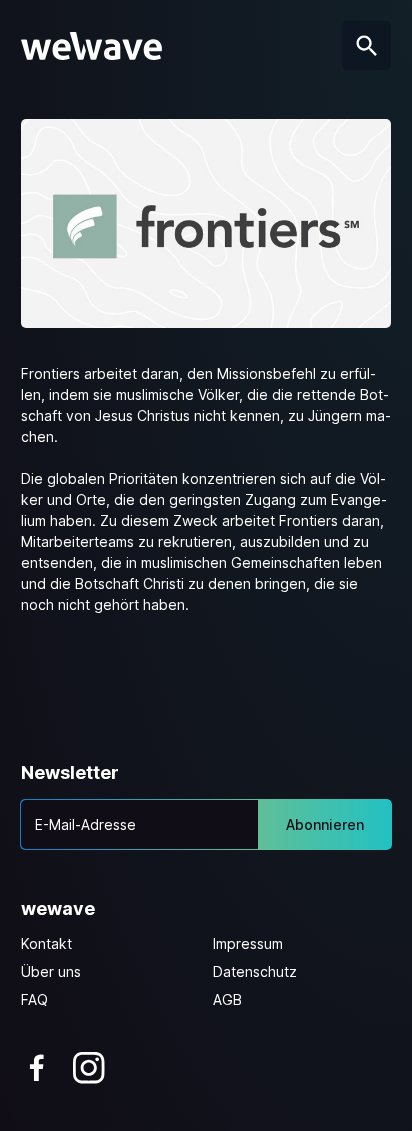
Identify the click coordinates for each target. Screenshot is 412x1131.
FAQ (34, 999)
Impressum (248, 943)
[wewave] (91, 46)
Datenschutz (255, 971)
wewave (58, 908)
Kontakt (46, 943)
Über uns (51, 971)
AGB (227, 999)
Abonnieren (325, 824)
